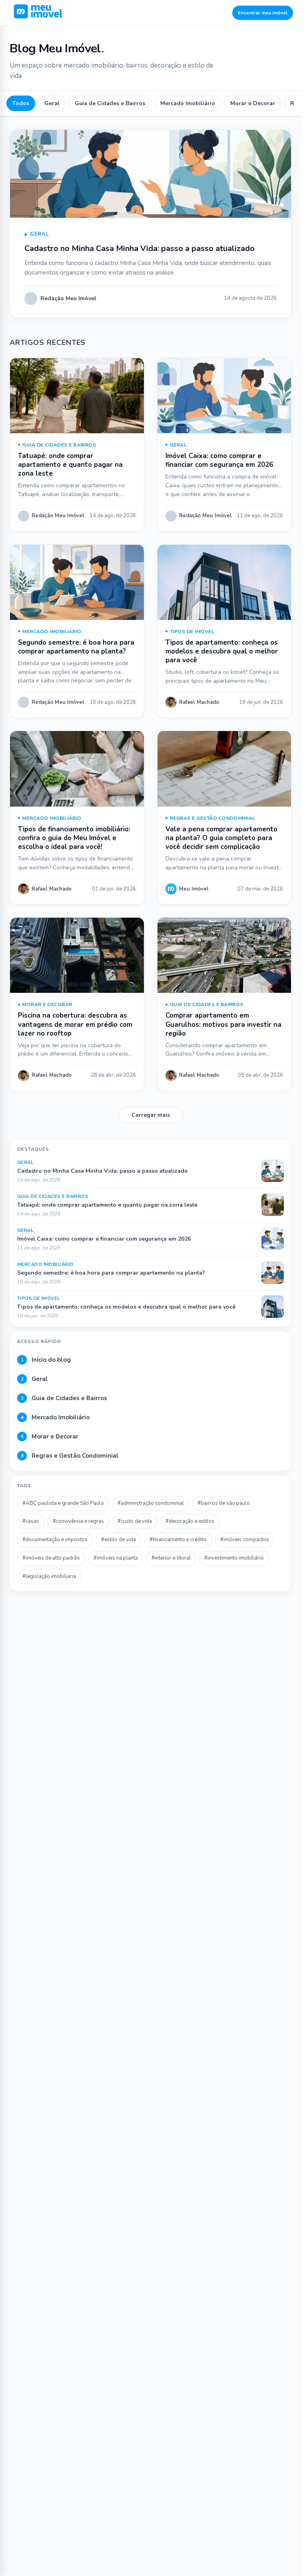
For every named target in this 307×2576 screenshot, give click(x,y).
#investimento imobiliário (234, 1558)
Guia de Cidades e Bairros (110, 103)
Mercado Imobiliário (188, 103)
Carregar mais (151, 1115)
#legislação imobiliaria (49, 1576)
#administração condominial (151, 1503)
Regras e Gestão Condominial (213, 818)
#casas (31, 1521)
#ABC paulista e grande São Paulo (63, 1503)
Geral (52, 103)
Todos (21, 103)
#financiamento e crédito (178, 1540)
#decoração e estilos (190, 1521)
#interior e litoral (171, 1558)
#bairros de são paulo (224, 1503)
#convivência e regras (78, 1521)
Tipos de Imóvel (192, 632)
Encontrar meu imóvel (263, 13)
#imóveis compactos (245, 1540)
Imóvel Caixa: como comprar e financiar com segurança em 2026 (219, 460)
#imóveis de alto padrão (51, 1558)
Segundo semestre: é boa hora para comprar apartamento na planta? (76, 647)
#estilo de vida (119, 1540)
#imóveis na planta (116, 1558)
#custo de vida (135, 1521)
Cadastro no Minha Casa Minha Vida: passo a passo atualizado (140, 248)
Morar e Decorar (253, 103)
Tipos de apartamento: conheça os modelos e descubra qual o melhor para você (222, 651)
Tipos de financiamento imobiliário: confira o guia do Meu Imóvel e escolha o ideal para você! (74, 838)
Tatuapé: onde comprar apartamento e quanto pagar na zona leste (70, 465)
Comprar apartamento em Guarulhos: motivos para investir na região (223, 1024)
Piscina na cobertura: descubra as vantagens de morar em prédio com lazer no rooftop (75, 1024)
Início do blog (46, 1360)
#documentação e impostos (55, 1540)
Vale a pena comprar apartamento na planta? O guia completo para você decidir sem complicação (221, 838)
